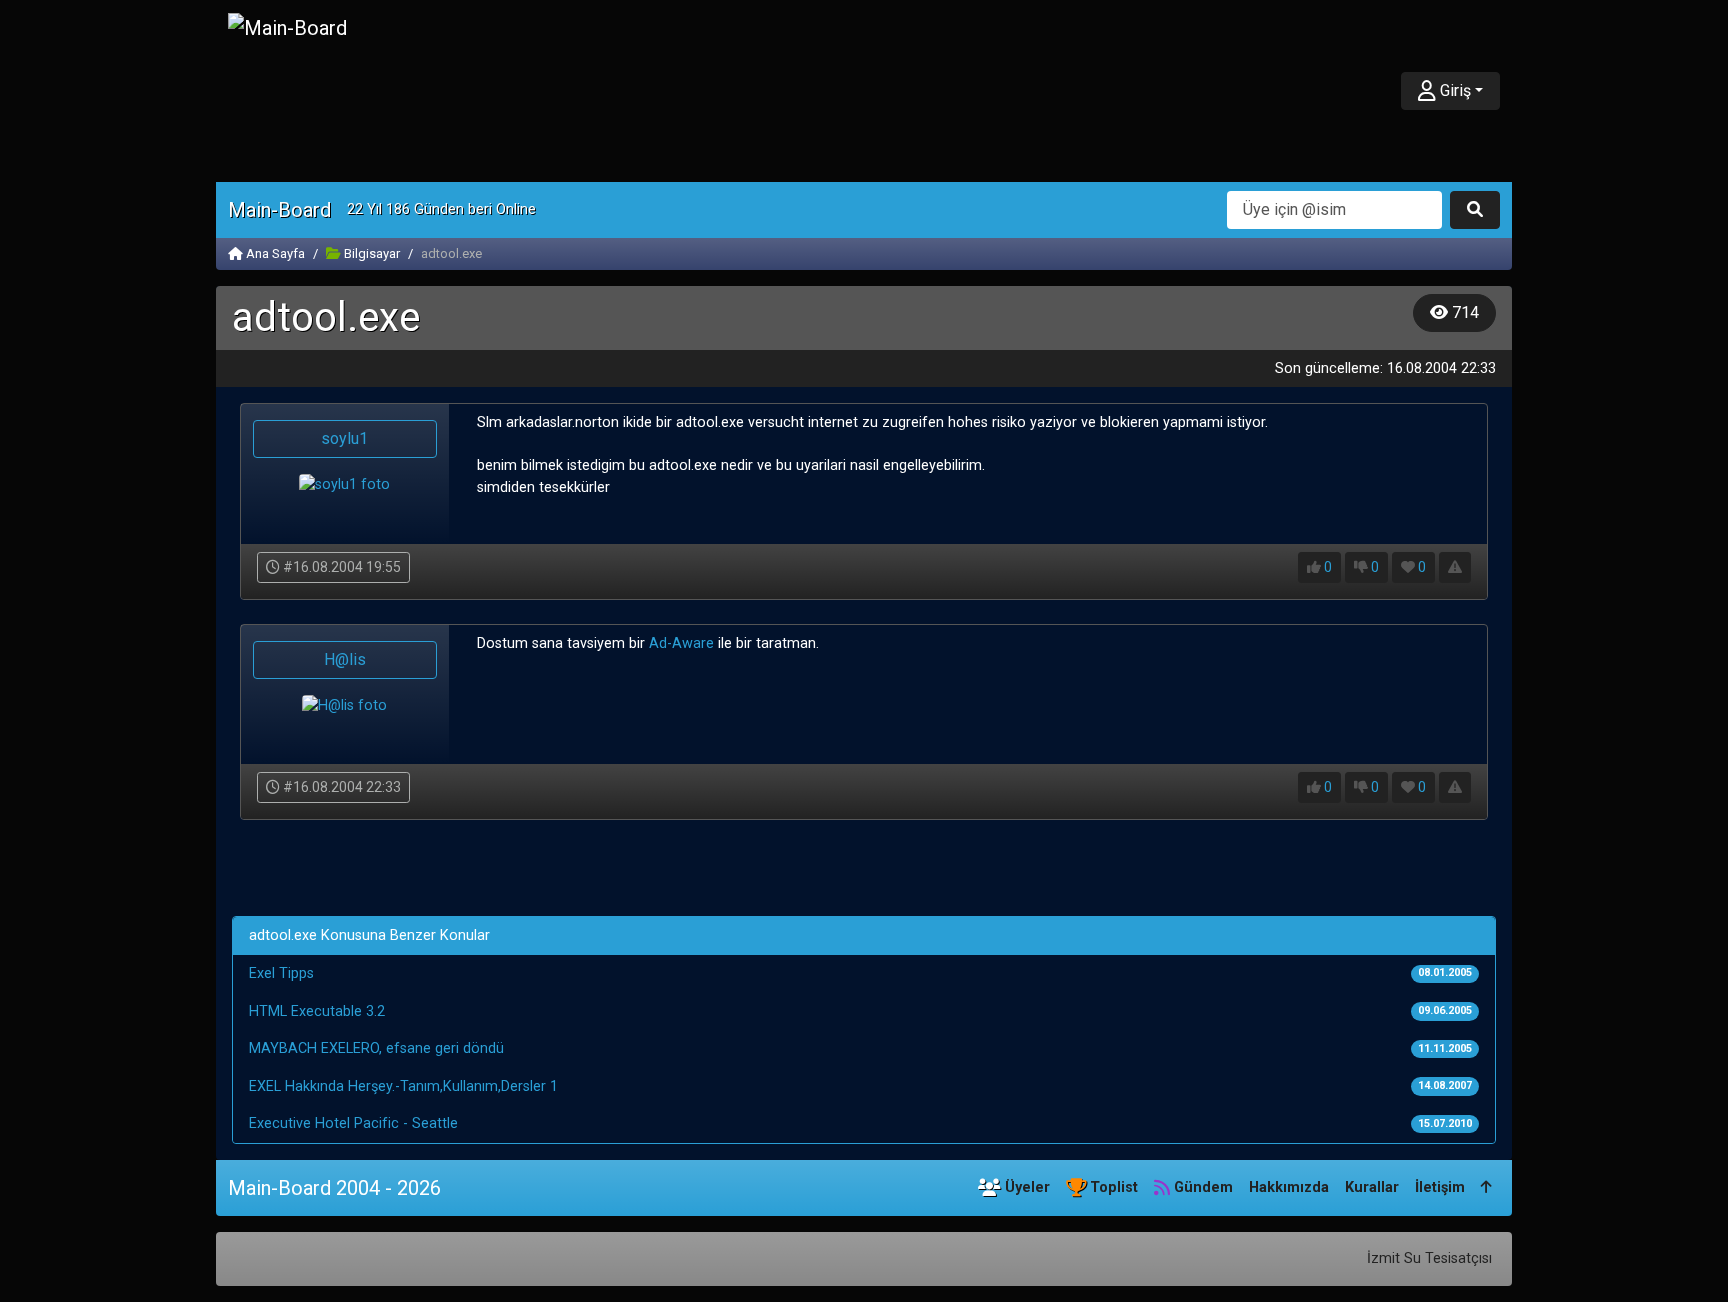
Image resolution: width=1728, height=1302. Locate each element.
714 (1463, 312)
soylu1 (344, 438)
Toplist (1112, 1187)
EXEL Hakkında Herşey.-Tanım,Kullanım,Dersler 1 (403, 1086)
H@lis (345, 659)
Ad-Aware (681, 643)
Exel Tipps (281, 973)
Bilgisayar (370, 253)
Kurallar (1372, 1187)
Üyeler (1025, 1187)
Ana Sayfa (274, 253)
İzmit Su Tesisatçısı (1429, 1258)
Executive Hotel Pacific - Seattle (353, 1123)
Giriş (1453, 90)
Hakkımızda (1289, 1187)
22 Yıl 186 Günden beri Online (441, 209)
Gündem (1201, 1187)
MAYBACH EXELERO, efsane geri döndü (376, 1048)
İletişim (1440, 1187)
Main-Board (279, 210)
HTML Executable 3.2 (317, 1011)
